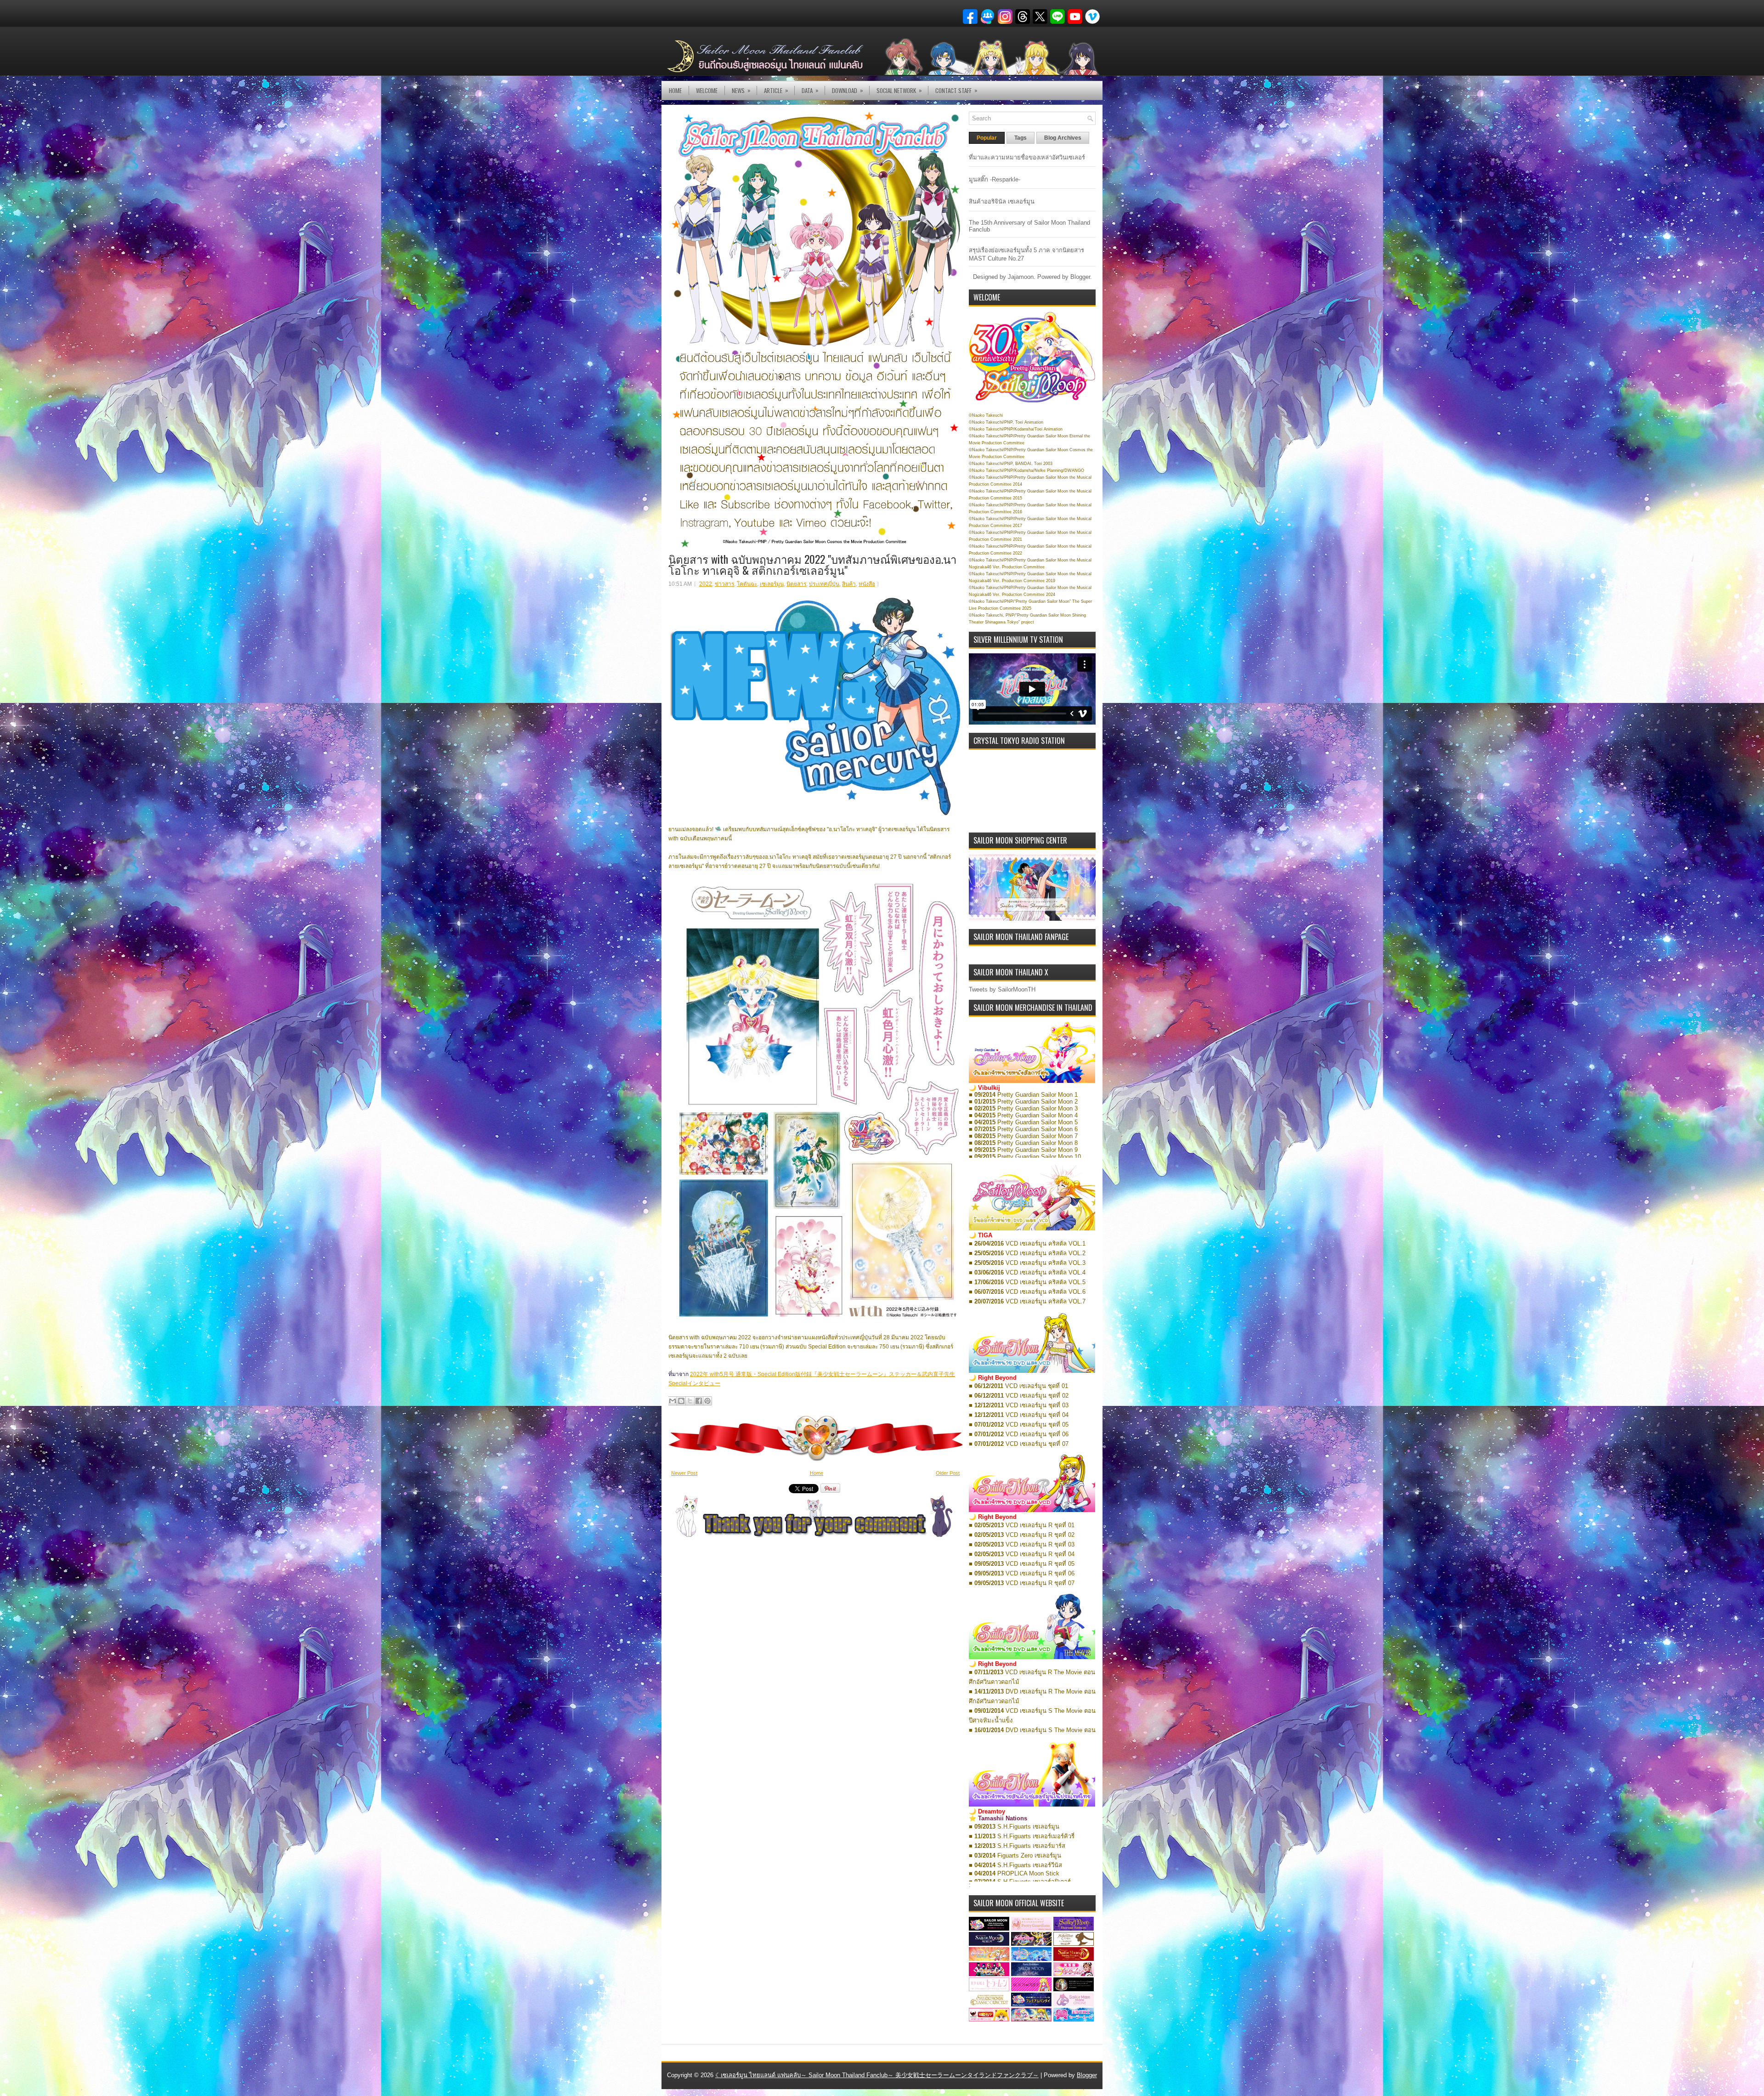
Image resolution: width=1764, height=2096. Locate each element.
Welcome (707, 91)
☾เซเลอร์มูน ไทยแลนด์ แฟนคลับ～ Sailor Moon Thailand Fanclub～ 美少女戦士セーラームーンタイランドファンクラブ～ (877, 2075)
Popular (987, 138)
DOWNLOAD (848, 90)
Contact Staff (956, 90)
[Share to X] (690, 1401)
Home (675, 91)
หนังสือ (867, 584)
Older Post (948, 1473)
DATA (810, 90)
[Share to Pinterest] (707, 1401)
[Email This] (673, 1401)
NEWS (741, 90)
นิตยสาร (796, 584)
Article (776, 90)
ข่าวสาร (724, 584)
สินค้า (849, 584)
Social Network (899, 90)
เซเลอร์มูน (772, 584)
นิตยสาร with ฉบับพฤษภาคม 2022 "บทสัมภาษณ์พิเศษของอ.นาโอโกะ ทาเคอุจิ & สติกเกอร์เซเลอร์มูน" (812, 564)
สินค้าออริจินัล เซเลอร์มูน (1002, 201)
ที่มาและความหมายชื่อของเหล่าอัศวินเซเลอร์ (1027, 157)
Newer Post (684, 1473)
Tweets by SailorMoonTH (1002, 989)
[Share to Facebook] (699, 1401)
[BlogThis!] (681, 1401)
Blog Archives (1063, 138)
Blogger (1080, 277)
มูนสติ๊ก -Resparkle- (995, 179)
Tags (1021, 138)
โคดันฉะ (747, 584)
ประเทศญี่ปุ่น (824, 584)
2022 (706, 584)
